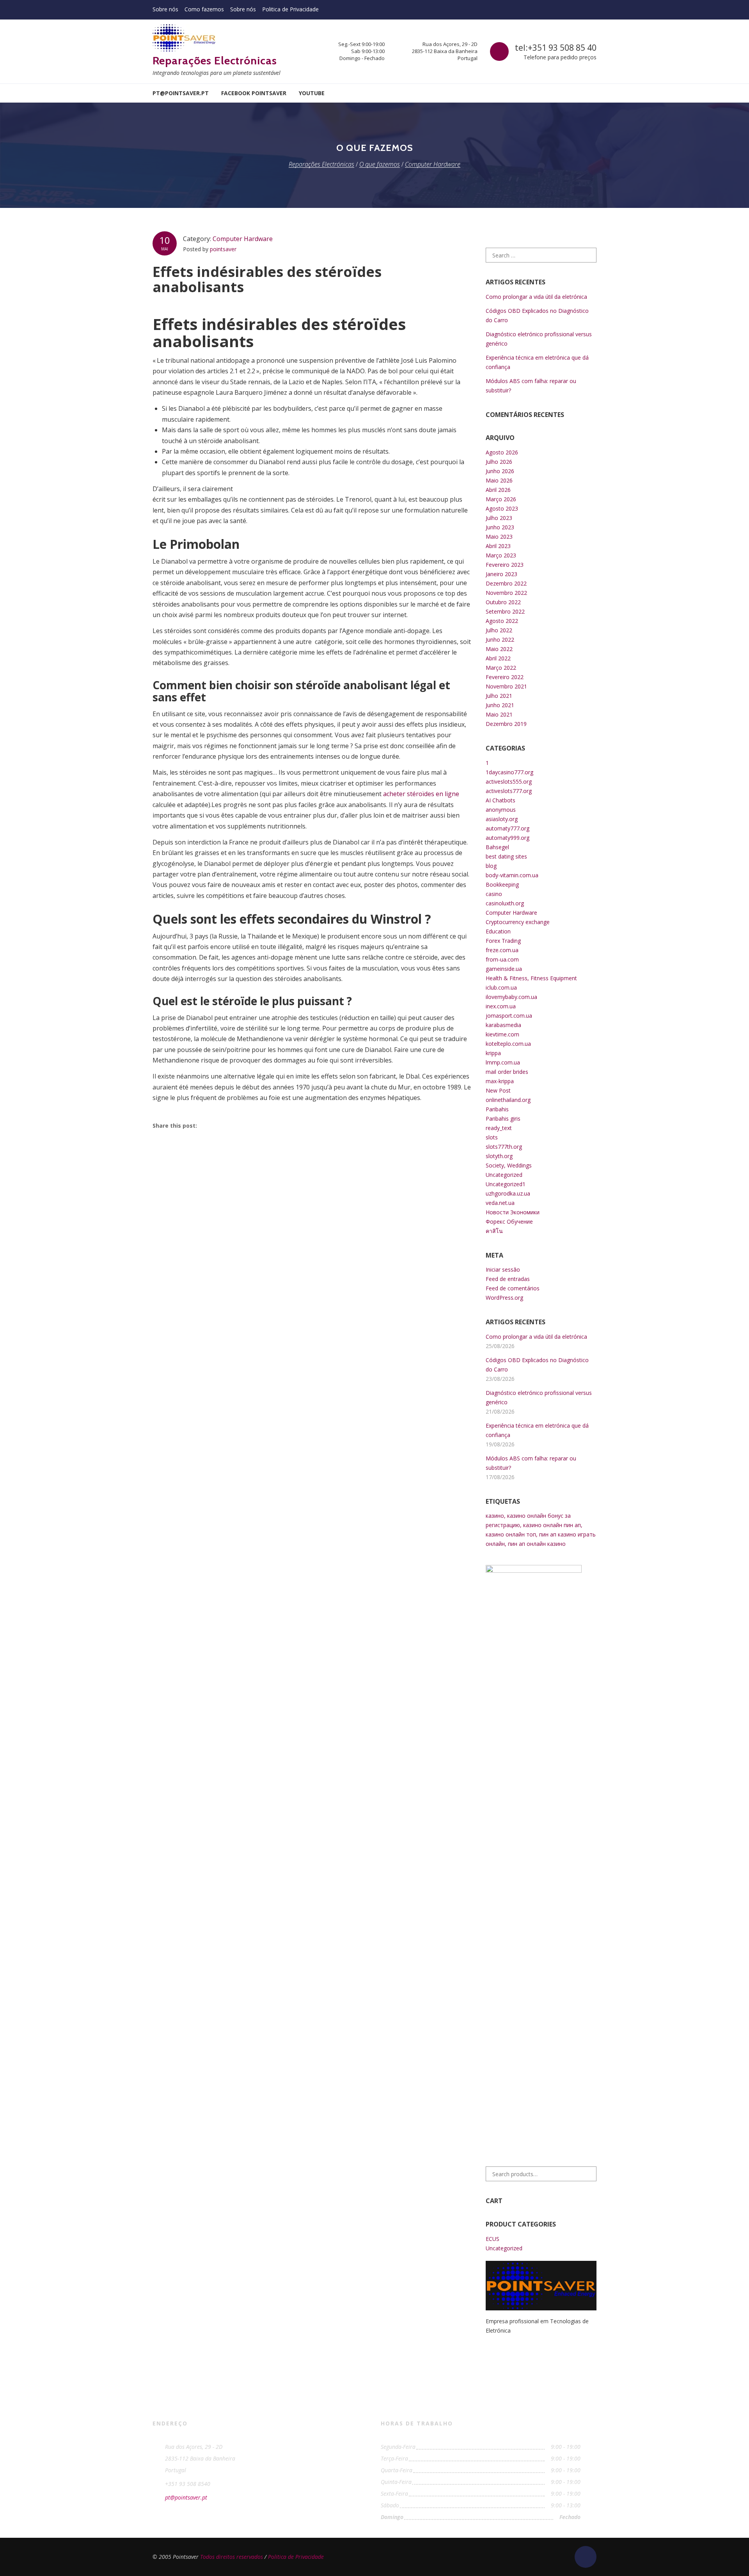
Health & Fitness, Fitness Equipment (531, 978)
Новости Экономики (513, 1212)
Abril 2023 (498, 546)
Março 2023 (501, 555)
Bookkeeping (502, 884)
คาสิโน (494, 1231)
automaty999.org (508, 838)
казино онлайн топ (511, 1534)
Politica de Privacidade (290, 9)
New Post (498, 1090)
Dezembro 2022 (506, 583)
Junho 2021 (500, 705)
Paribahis (497, 1109)
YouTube (312, 93)
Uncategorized (504, 1175)
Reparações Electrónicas (215, 60)
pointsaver (223, 249)
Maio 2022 (499, 649)
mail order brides (507, 1072)
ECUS (493, 2239)
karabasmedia (503, 1025)
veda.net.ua (500, 1203)
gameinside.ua (504, 969)
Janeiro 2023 (501, 574)
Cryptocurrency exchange (518, 922)
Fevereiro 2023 (505, 565)
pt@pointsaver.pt (181, 93)
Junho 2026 (500, 471)
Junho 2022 (500, 640)
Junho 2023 (500, 527)
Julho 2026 (499, 462)
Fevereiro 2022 (505, 677)
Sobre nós (165, 9)
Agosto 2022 (502, 621)
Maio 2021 (499, 714)
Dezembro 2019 (506, 724)
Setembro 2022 (505, 611)
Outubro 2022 (503, 602)
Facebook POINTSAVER (254, 93)
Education (498, 931)
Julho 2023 (499, 518)
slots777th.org (504, 1147)
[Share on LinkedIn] (266, 1125)
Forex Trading (503, 941)
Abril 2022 (498, 658)
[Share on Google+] (248, 1125)
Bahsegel (497, 847)
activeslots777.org (509, 791)
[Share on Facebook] (210, 1125)
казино (495, 1516)
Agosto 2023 (502, 508)
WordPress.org (504, 1298)
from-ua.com (502, 959)
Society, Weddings (509, 1165)
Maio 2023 (499, 537)
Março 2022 (501, 668)
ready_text (499, 1128)
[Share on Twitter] (229, 1125)
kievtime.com (502, 1034)
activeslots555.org (509, 781)
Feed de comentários (513, 1288)
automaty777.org (508, 828)
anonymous (501, 810)
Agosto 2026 (502, 452)
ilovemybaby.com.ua (511, 997)
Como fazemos (204, 9)
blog (491, 866)
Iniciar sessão (503, 1269)
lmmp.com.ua (503, 1062)
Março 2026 (501, 499)
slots (492, 1137)
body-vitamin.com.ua (512, 875)
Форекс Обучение (509, 1221)
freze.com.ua (502, 950)
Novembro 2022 (506, 593)
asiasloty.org (502, 819)
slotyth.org (499, 1156)
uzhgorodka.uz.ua (508, 1193)
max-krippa (500, 1081)
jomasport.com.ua (509, 1016)
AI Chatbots (501, 800)
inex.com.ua (501, 1006)
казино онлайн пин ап (552, 1525)
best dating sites (506, 856)
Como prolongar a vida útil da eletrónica (536, 297)
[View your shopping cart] (591, 93)
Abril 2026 (498, 490)
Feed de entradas (508, 1279)
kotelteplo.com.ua (508, 1044)
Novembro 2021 (506, 686)
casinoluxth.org (505, 903)
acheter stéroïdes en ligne (421, 794)
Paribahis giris (503, 1119)
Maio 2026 (499, 480)
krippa (493, 1053)
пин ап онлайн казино (537, 1544)
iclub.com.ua (501, 987)
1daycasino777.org (509, 772)
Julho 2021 (499, 696)
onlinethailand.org (508, 1100)
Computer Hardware (243, 239)
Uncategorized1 (506, 1184)
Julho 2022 (499, 630)
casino (494, 894)
